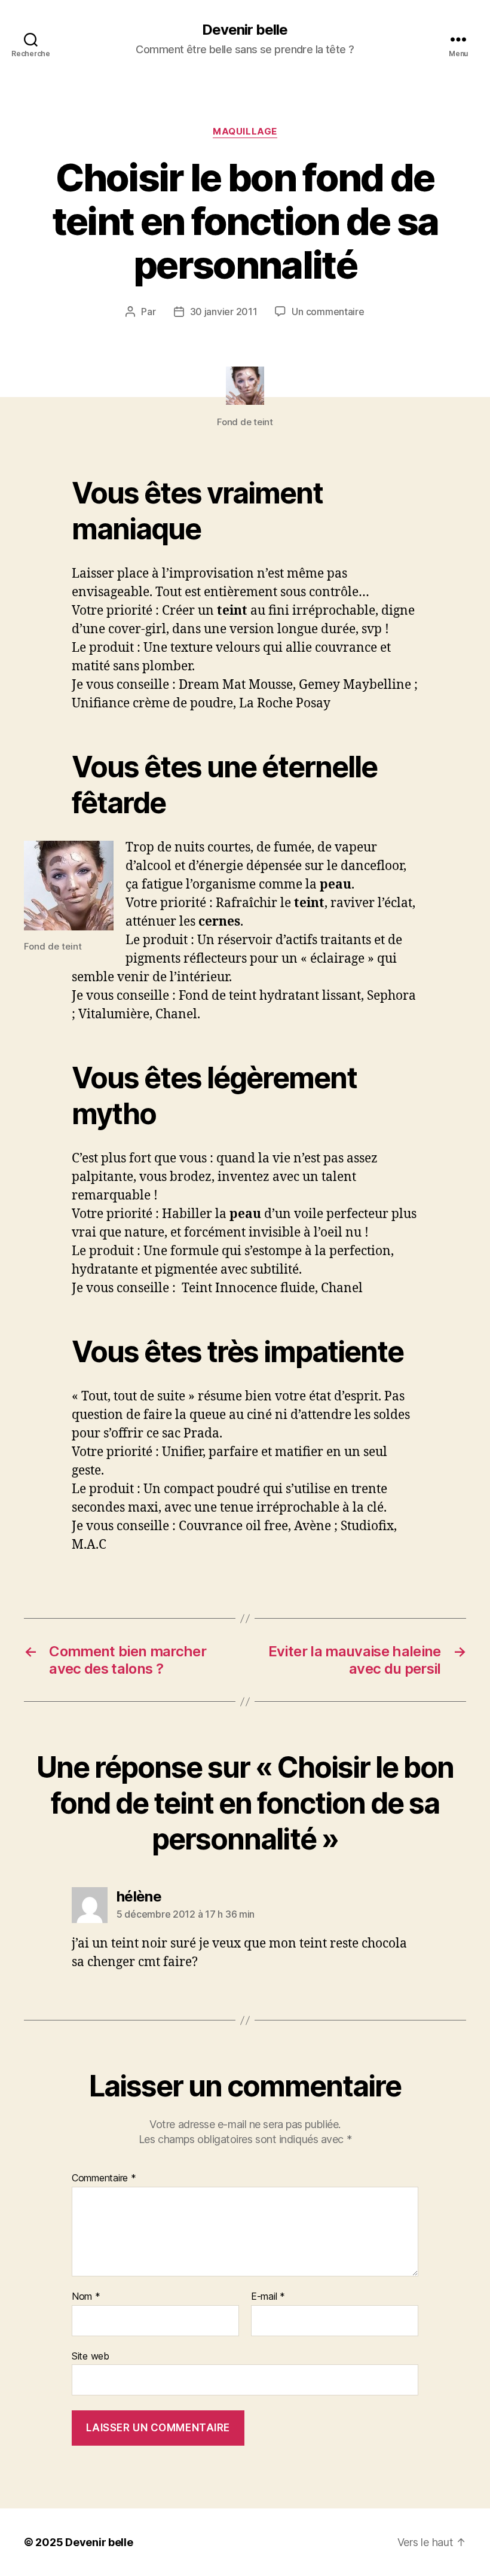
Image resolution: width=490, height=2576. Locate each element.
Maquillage (245, 132)
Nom (86, 2297)
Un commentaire (328, 312)
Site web (91, 2356)
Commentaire (104, 2178)
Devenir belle (245, 30)
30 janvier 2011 (224, 312)
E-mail (268, 2297)
